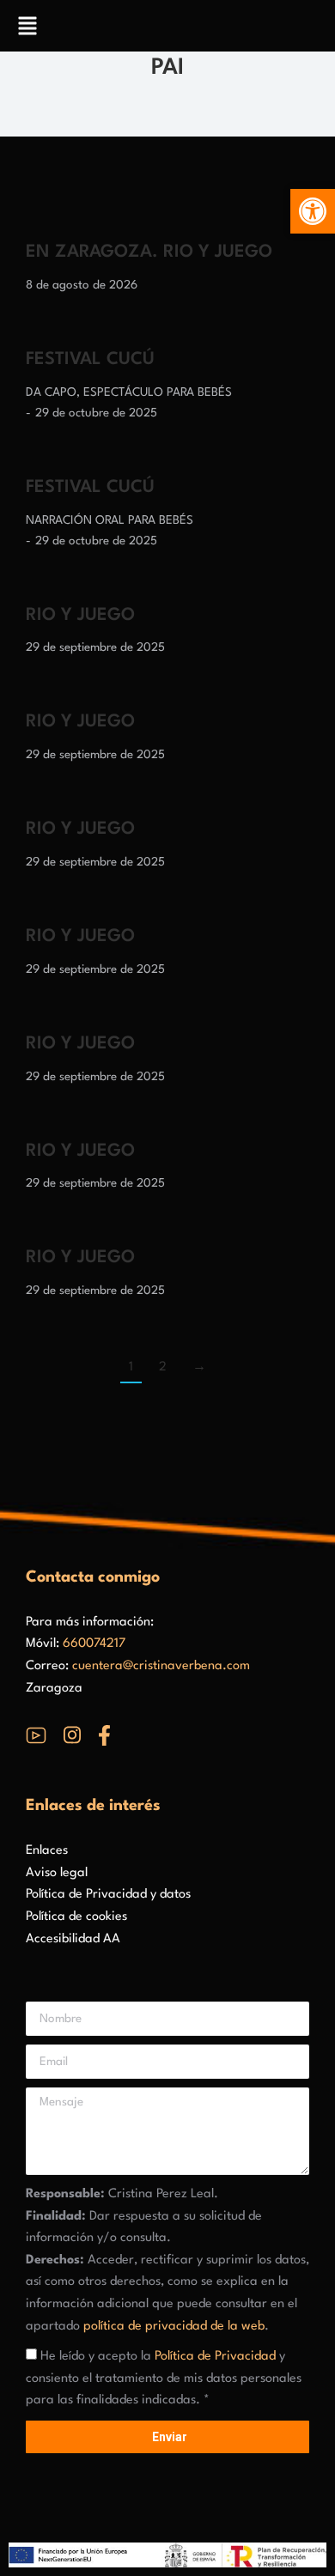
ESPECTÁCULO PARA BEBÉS (158, 392)
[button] (313, 211)
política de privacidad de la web (174, 2327)
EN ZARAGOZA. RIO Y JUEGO (149, 252)
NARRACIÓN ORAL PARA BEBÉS (110, 520)
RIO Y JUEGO (80, 616)
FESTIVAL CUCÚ (90, 360)
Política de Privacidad (215, 2357)
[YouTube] (36, 1735)
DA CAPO (51, 392)
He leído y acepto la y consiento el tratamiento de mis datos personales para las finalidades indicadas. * (164, 2379)
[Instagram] (72, 1735)
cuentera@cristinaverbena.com (161, 1666)
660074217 (94, 1644)
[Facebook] (104, 1735)
